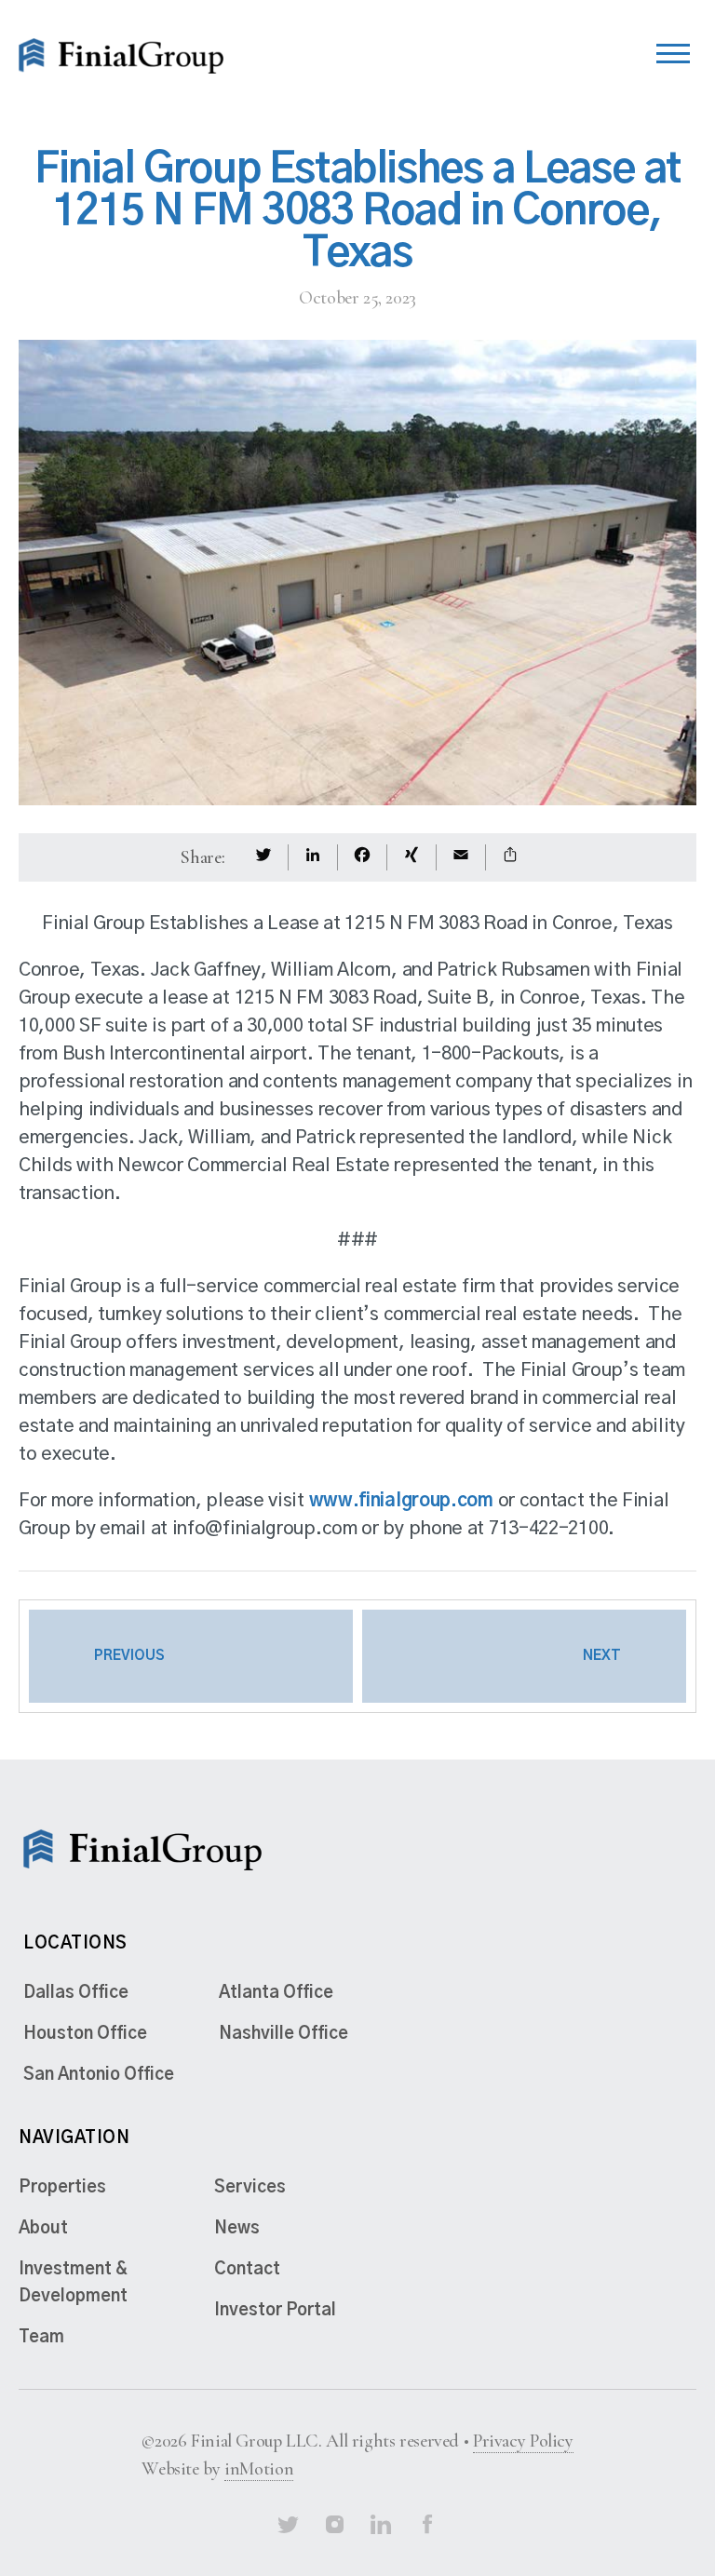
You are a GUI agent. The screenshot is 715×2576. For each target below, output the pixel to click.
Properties (62, 2188)
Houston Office (85, 2034)
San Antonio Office (99, 2075)
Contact (247, 2270)
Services (250, 2188)
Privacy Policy (523, 2441)
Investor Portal (275, 2311)
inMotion (259, 2469)
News (237, 2229)
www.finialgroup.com (401, 1501)
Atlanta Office (276, 1993)
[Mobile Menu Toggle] (673, 49)
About (43, 2229)
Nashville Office (283, 2034)
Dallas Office (76, 1993)
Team (41, 2338)
